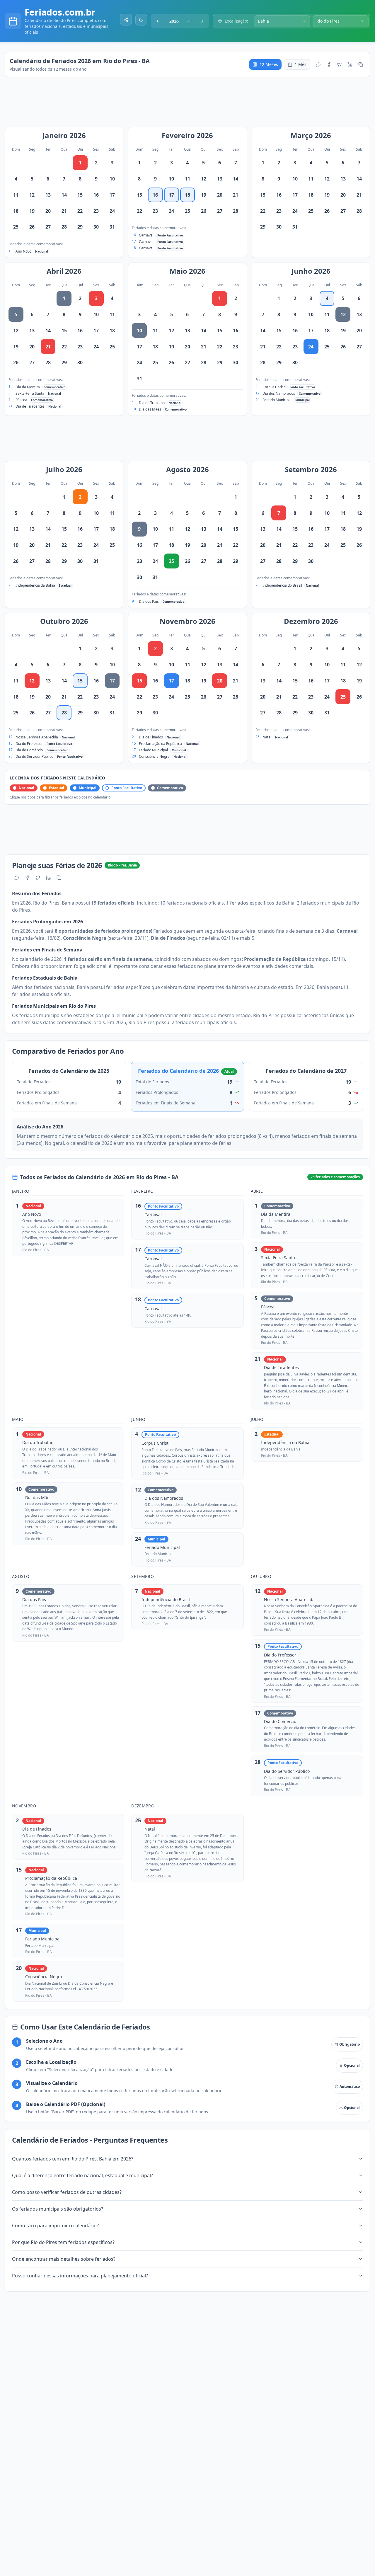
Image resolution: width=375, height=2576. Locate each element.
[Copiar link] (361, 64)
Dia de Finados (151, 737)
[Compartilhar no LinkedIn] (350, 64)
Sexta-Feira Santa (30, 393)
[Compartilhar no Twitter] (340, 64)
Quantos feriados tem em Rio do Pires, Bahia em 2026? (73, 2159)
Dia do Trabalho (152, 403)
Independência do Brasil (282, 585)
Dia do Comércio (29, 750)
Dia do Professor (29, 744)
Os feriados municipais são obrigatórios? (58, 2209)
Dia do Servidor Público (34, 756)
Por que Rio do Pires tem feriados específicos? (63, 2242)
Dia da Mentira (28, 387)
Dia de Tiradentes (30, 406)
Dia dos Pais (149, 601)
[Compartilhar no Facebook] (329, 64)
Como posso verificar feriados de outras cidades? (67, 2192)
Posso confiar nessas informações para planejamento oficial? (80, 2276)
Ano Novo (23, 251)
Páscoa (21, 400)
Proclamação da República (160, 744)
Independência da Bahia (35, 585)
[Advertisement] (190, 105)
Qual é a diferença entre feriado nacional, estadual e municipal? (82, 2175)
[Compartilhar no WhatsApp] (318, 64)
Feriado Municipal (277, 400)
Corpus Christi (274, 387)
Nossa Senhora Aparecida (37, 737)
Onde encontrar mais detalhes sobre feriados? (64, 2259)
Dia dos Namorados (279, 393)
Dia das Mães (150, 409)
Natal (267, 737)
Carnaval (146, 235)
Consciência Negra (154, 756)
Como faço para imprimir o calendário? (55, 2226)
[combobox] (180, 21)
